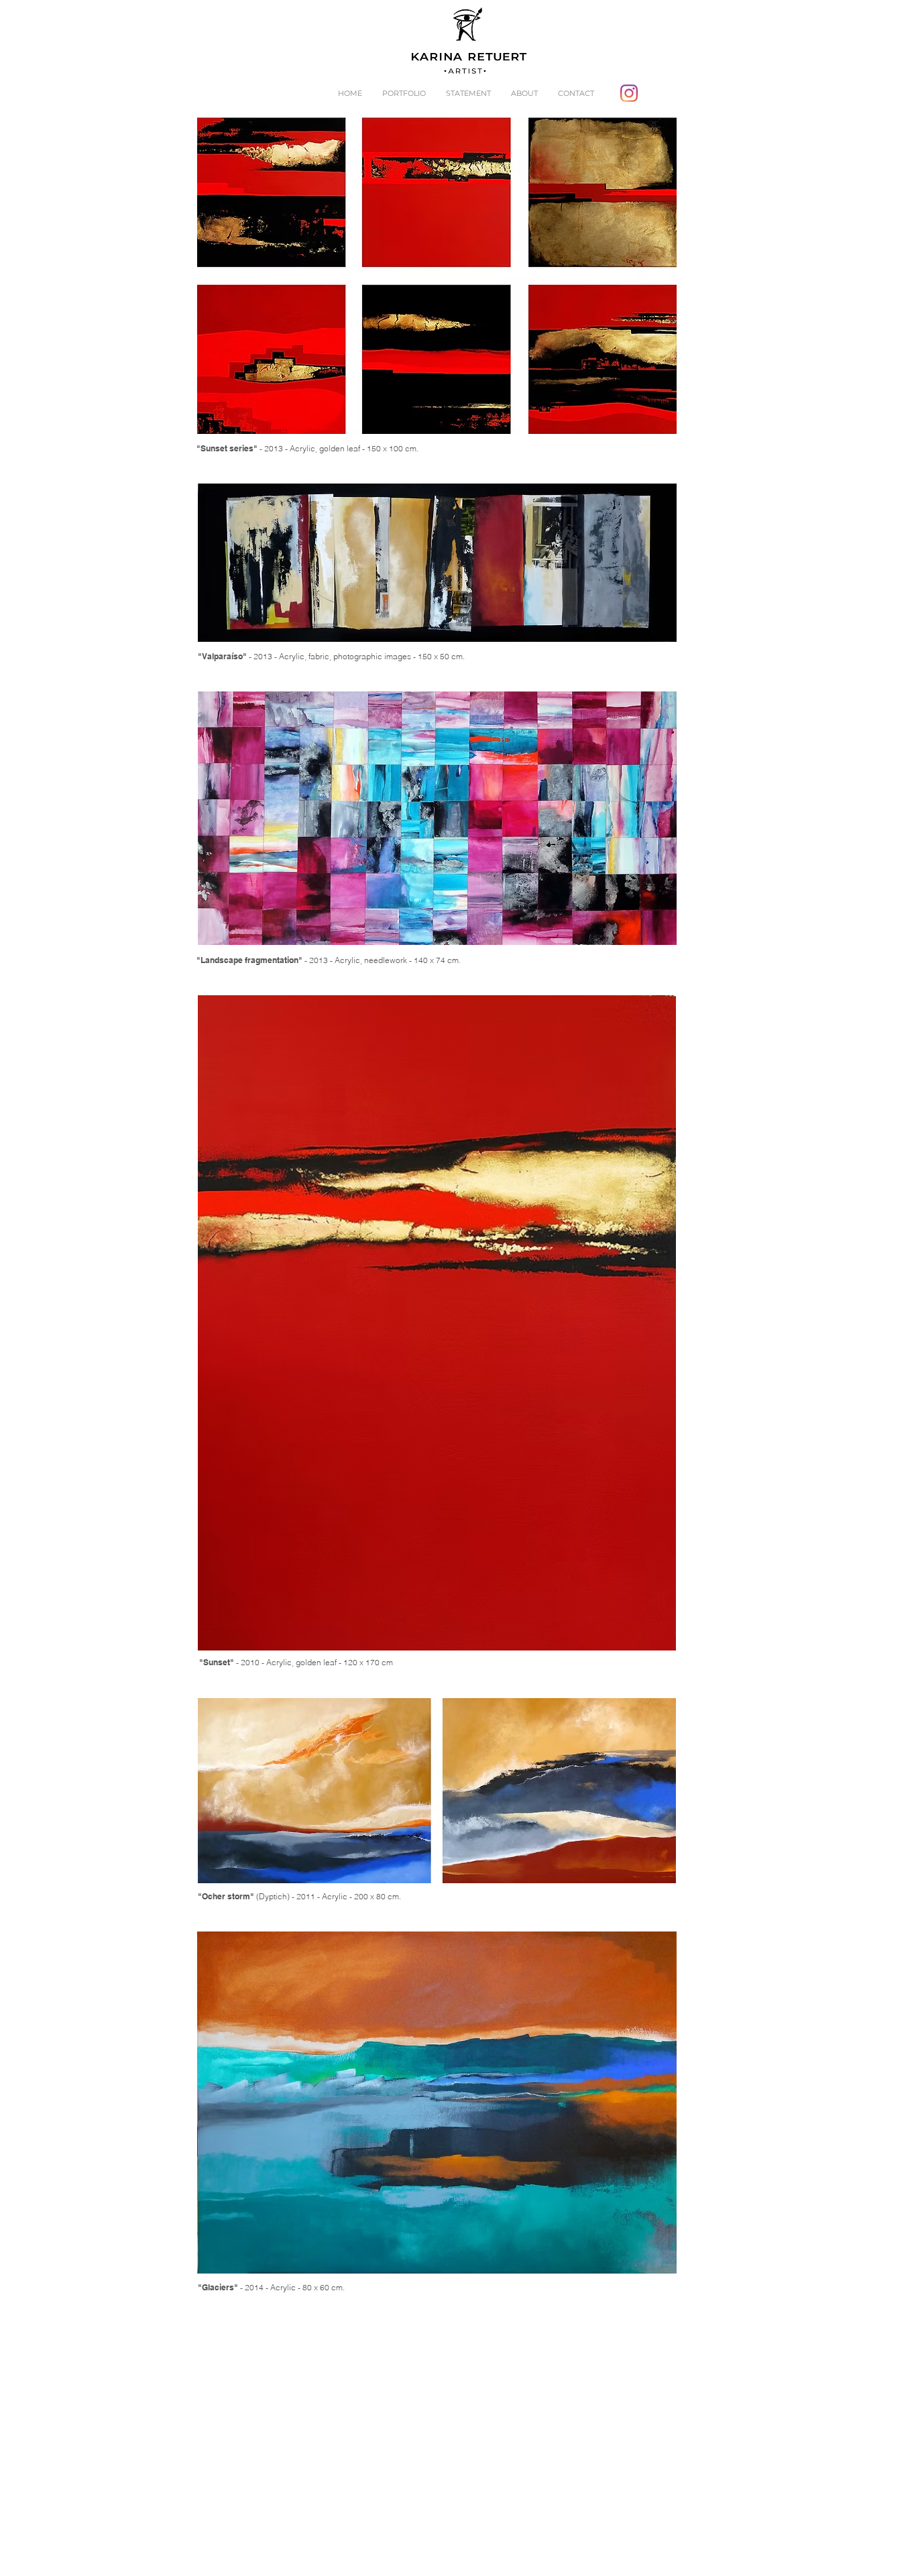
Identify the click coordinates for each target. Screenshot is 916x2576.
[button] (404, 93)
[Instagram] (629, 93)
